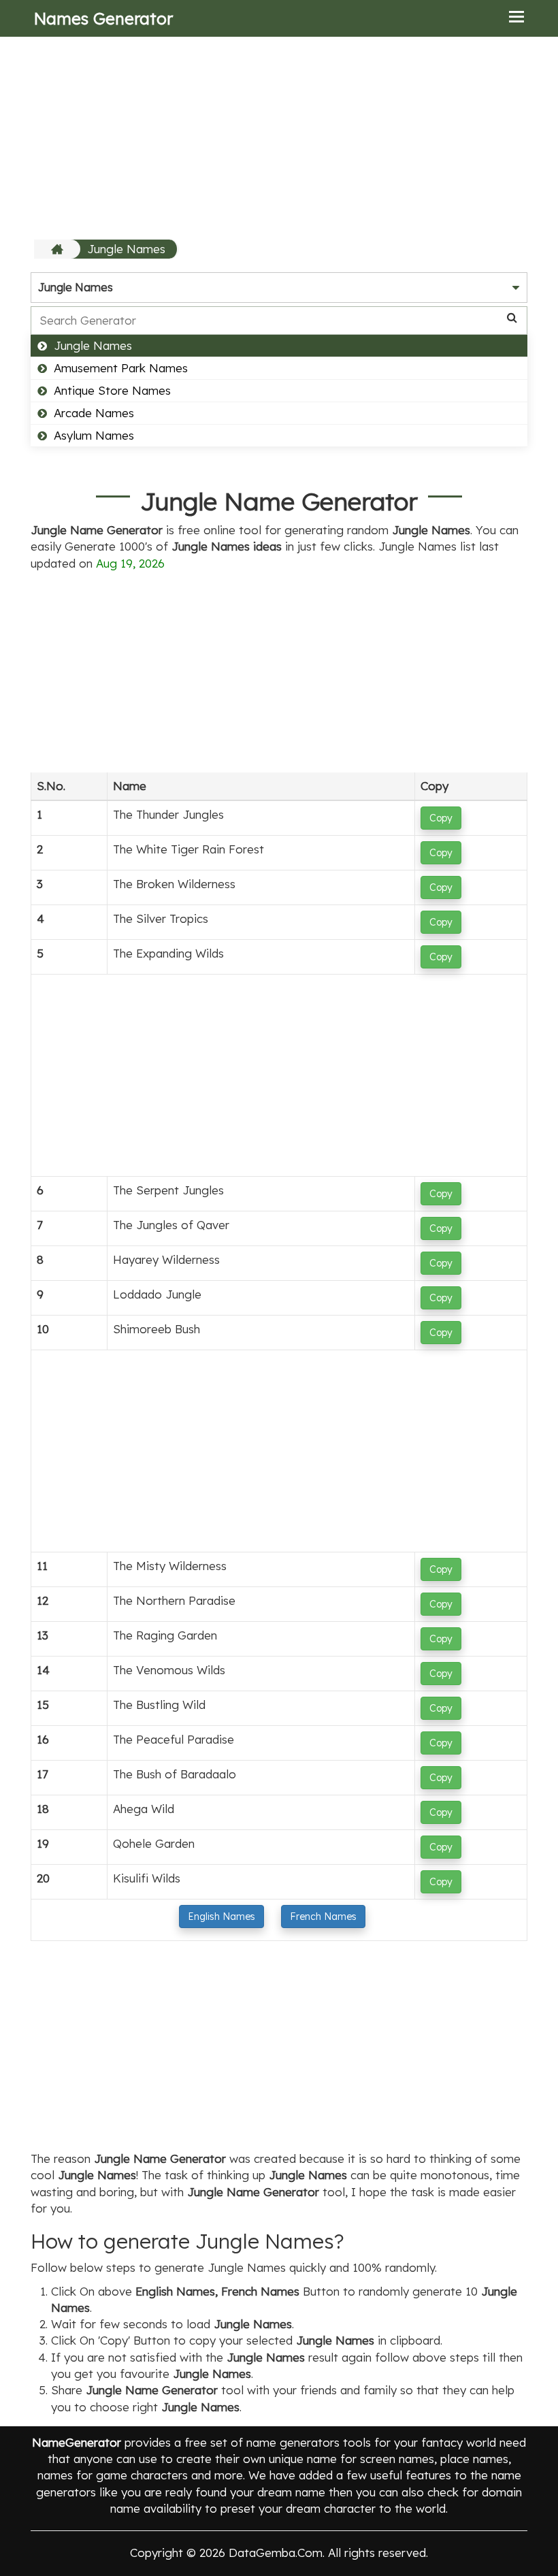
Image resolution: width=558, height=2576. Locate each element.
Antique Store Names (112, 390)
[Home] (59, 249)
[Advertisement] (279, 137)
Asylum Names (94, 435)
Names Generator (103, 18)
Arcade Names (94, 413)
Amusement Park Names (121, 368)
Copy (441, 818)
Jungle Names (126, 249)
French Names (323, 1917)
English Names (221, 1917)
